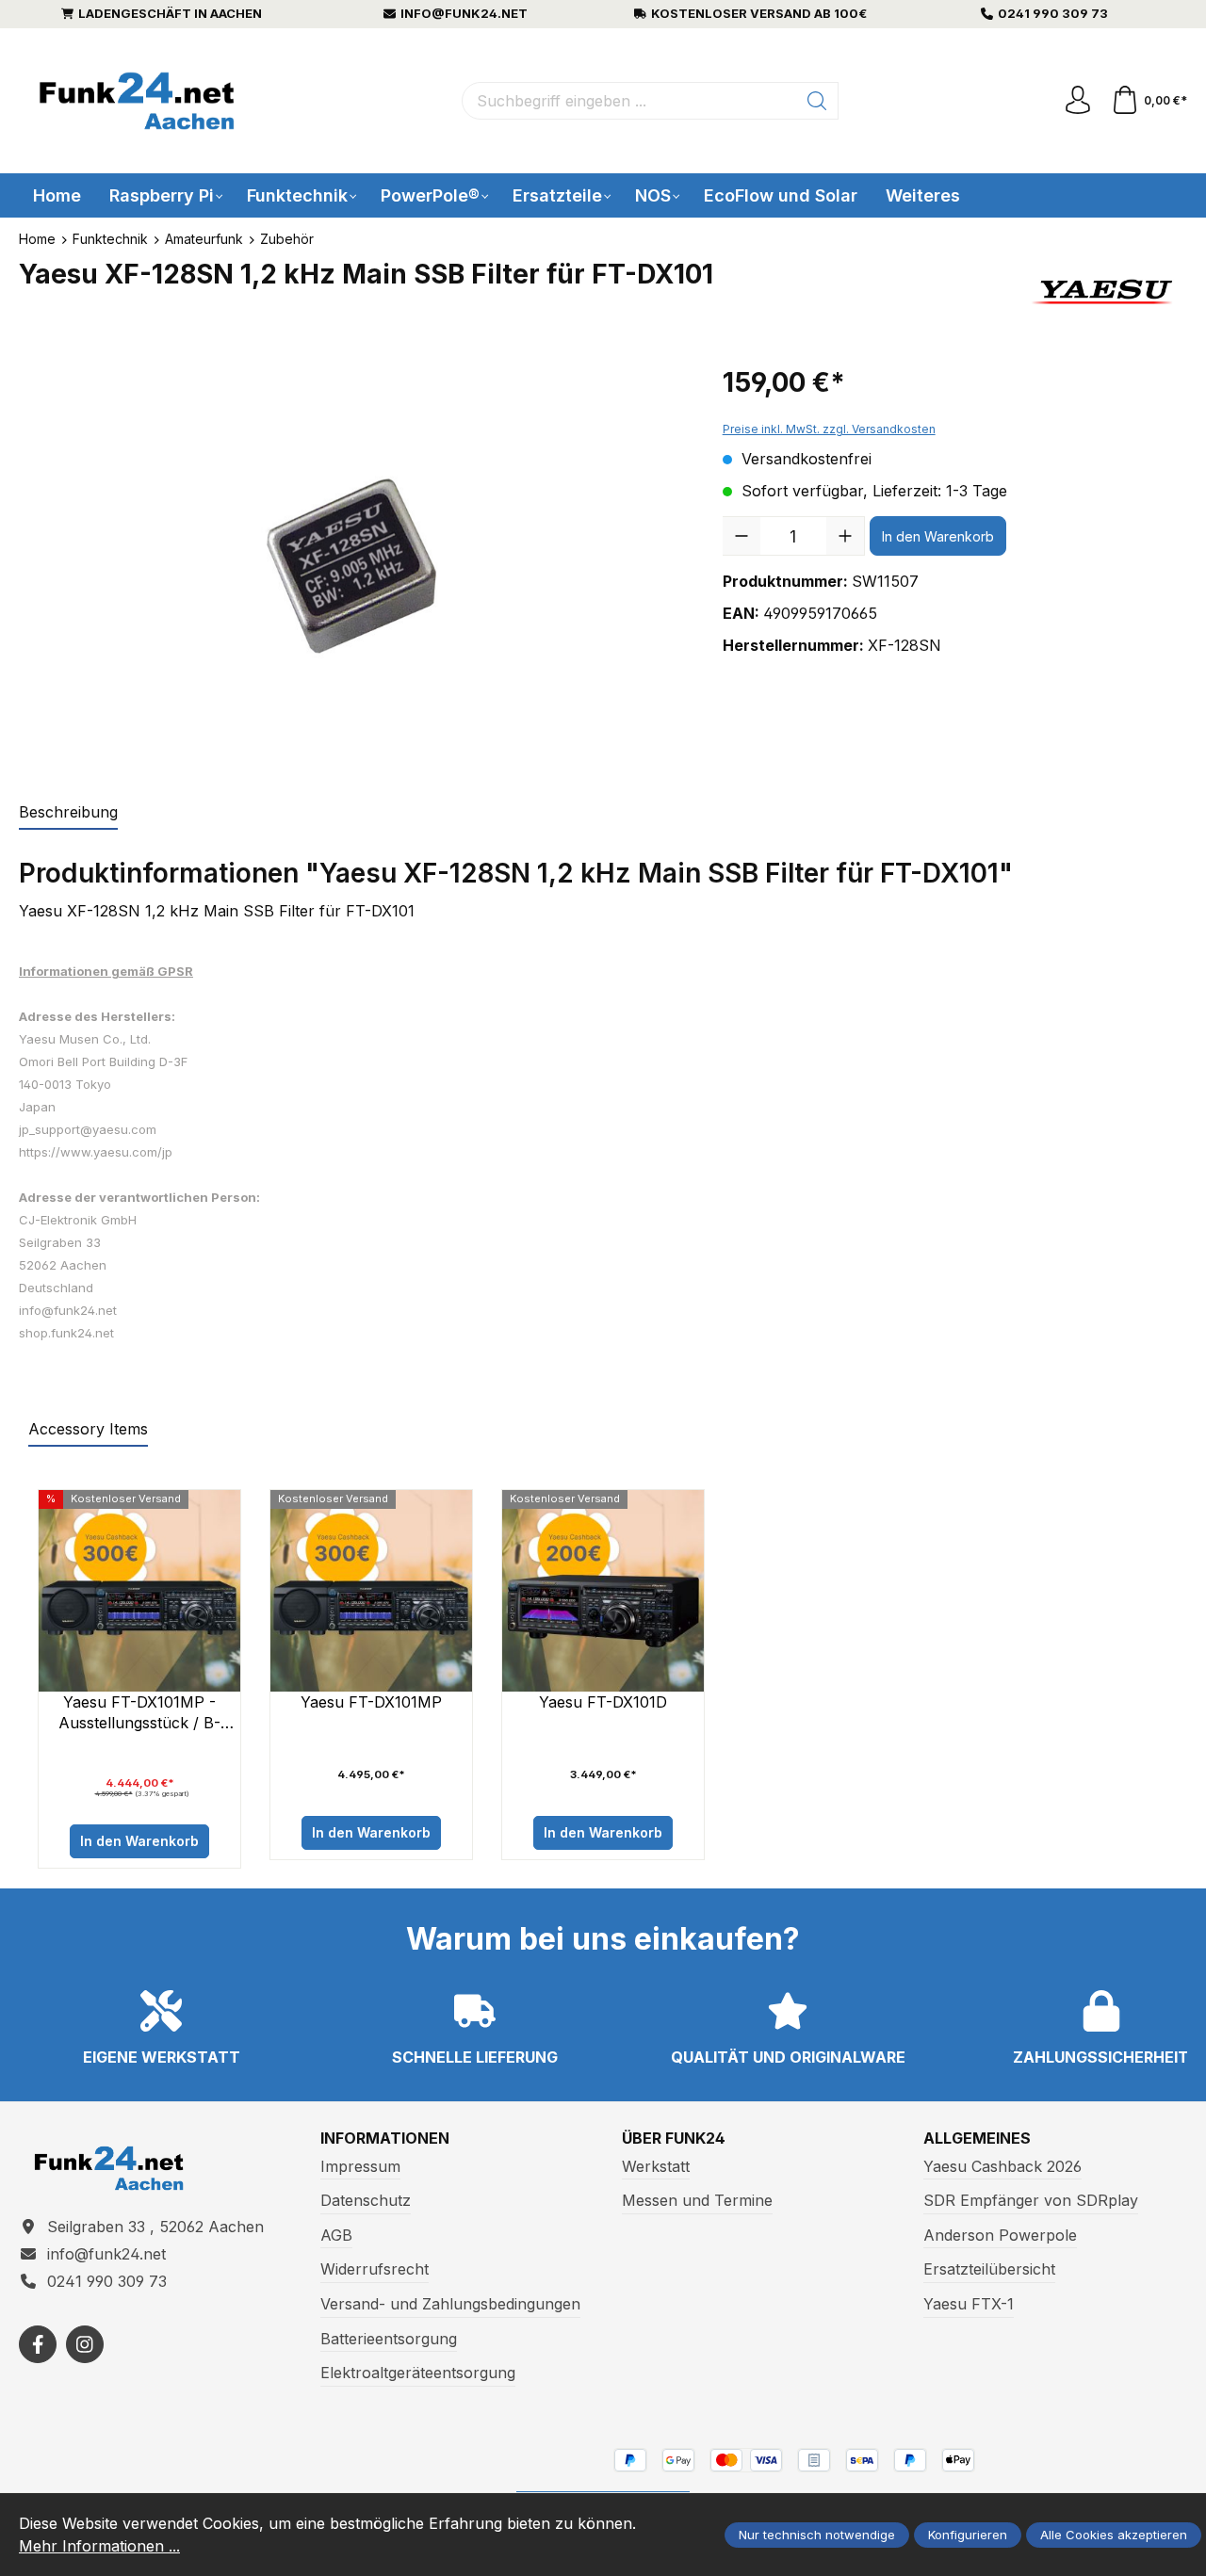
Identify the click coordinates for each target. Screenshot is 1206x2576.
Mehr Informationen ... (99, 2546)
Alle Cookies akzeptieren (1114, 2535)
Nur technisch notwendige (817, 2535)
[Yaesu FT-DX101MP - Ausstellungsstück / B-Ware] (139, 1591)
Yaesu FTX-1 (969, 2304)
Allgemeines (977, 2138)
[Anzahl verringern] (742, 536)
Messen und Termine (697, 2200)
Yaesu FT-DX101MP (371, 1702)
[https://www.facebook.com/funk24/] (38, 2344)
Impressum (360, 2166)
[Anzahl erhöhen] (845, 536)
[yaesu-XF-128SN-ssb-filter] (352, 566)
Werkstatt (656, 2166)
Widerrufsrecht (375, 2269)
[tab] (68, 813)
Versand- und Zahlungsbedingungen (450, 2304)
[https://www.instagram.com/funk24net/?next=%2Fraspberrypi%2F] (85, 2344)
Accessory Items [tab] (88, 1429)
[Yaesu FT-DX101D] (603, 1591)
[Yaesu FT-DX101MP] (371, 1591)
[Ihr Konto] (1078, 101)
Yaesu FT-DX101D (603, 1702)
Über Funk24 (674, 2138)
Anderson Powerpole (1000, 2235)
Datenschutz (366, 2200)
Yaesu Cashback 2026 (1002, 2166)
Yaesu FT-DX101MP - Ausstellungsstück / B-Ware (139, 1713)
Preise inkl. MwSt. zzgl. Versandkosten (829, 429)
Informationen (385, 2138)
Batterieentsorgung (389, 2339)
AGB (336, 2235)
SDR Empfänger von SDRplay (1031, 2200)
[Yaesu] (1104, 292)
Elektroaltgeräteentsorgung (418, 2373)
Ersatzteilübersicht (989, 2269)
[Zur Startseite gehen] (137, 101)
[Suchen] (817, 101)
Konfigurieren (968, 2535)
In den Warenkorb (938, 536)
